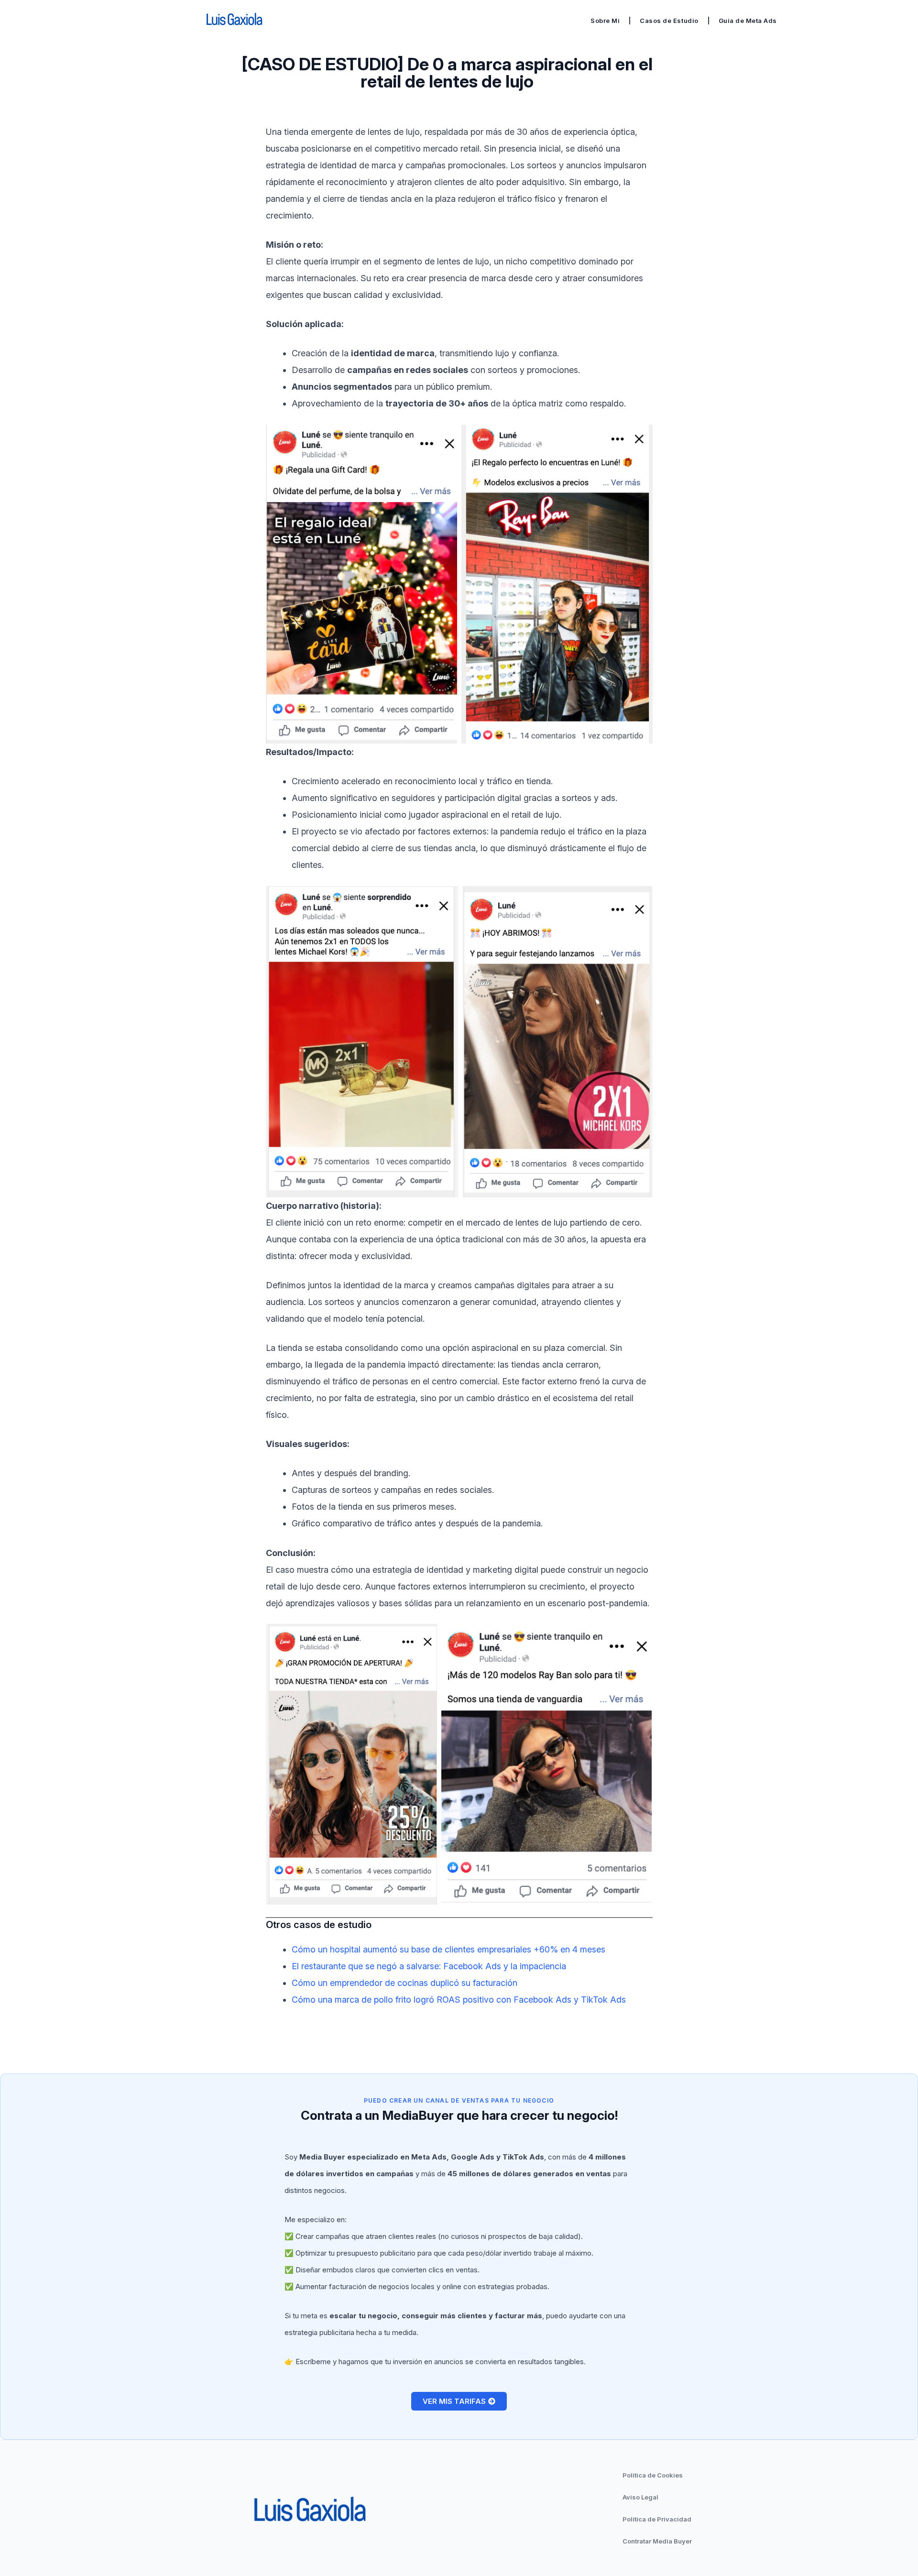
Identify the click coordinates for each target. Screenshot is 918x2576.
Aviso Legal (640, 2497)
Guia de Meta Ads (748, 21)
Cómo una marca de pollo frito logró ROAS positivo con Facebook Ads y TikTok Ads (459, 2000)
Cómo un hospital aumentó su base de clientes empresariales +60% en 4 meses (448, 1949)
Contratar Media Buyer (657, 2541)
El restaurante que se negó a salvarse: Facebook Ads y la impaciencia (429, 1966)
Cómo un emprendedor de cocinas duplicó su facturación (404, 1983)
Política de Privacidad (657, 2519)
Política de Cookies (653, 2475)
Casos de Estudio (669, 21)
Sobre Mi (605, 21)
